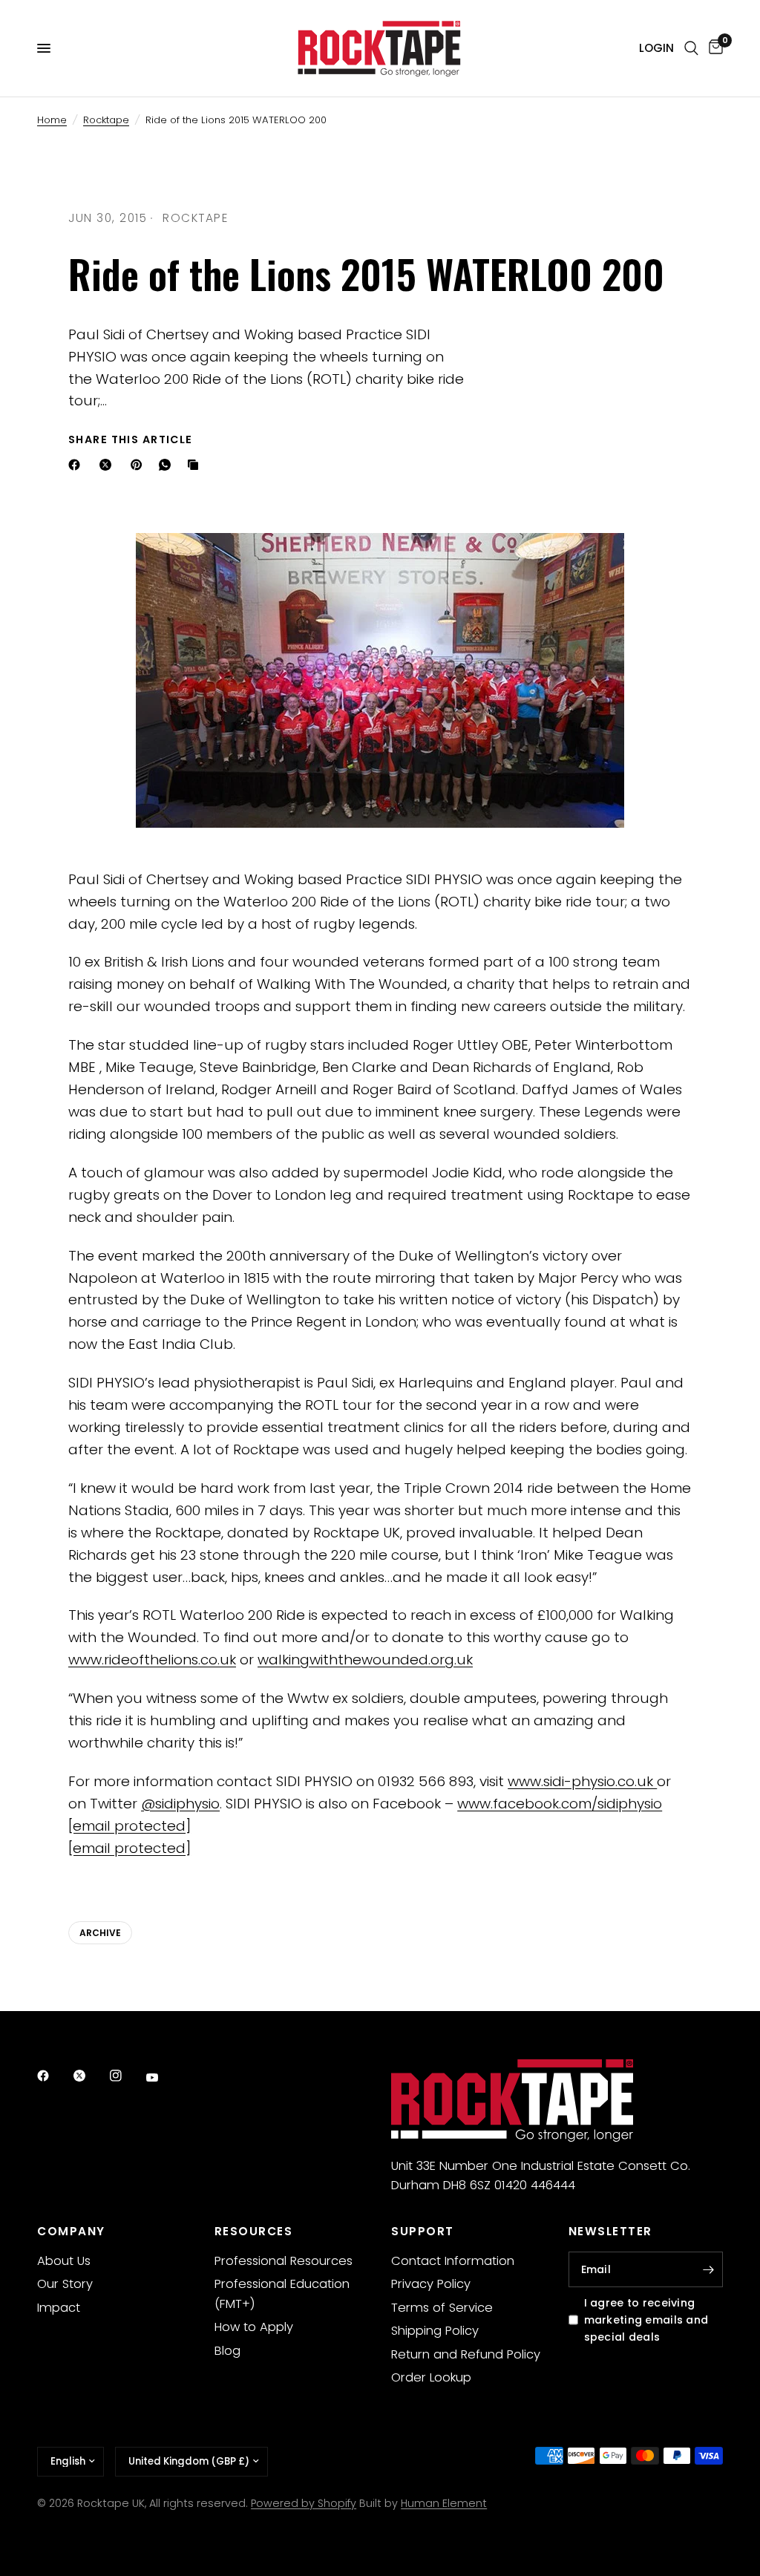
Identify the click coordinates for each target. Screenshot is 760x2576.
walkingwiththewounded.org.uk (365, 1660)
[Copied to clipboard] (196, 465)
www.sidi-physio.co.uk (582, 1781)
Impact (59, 2308)
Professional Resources (284, 2261)
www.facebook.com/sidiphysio (560, 1804)
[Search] (691, 48)
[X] (108, 465)
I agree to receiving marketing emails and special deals (646, 2320)
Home (52, 120)
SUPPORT (423, 2231)
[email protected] (130, 1826)
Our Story (65, 2284)
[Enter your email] (708, 2269)
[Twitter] (90, 2076)
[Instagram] (126, 2076)
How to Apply (254, 2327)
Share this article (131, 439)
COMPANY (71, 2231)
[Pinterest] (140, 465)
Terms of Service (442, 2308)
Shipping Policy (435, 2331)
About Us (64, 2261)
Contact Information (453, 2261)
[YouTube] (163, 2077)
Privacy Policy (431, 2284)
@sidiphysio (180, 1804)
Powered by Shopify (304, 2503)
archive (100, 1933)
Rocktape (106, 120)
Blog (227, 2351)
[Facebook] (77, 465)
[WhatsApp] (168, 465)
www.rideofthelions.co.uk (152, 1660)
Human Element (444, 2503)
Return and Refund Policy (466, 2354)
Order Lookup (431, 2377)
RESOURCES (254, 2231)
